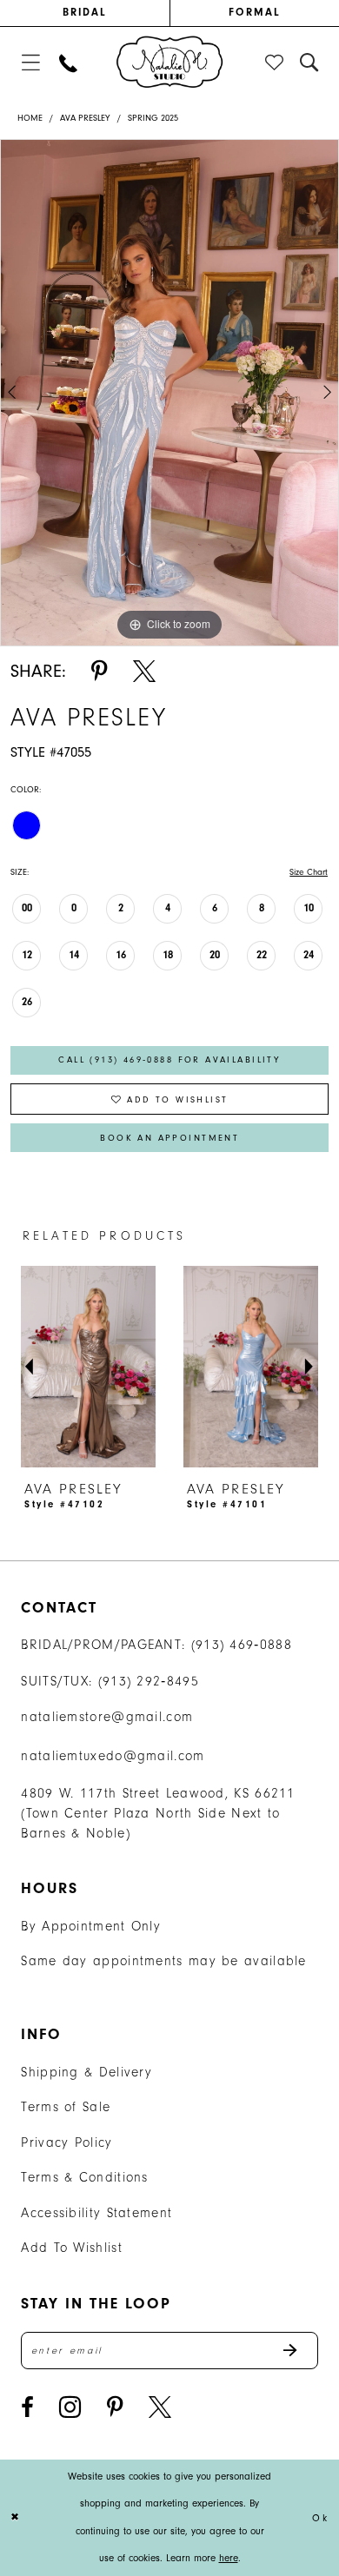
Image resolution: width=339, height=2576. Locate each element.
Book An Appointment (169, 1138)
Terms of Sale (66, 2107)
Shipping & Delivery (86, 2072)
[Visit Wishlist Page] (276, 63)
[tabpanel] (169, 393)
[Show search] (310, 63)
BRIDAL (85, 12)
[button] (31, 63)
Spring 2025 (153, 118)
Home (30, 118)
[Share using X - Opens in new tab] (144, 672)
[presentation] (89, 1367)
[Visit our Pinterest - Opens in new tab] (115, 2408)
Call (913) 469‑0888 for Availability (169, 1060)
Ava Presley (85, 118)
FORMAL (255, 12)
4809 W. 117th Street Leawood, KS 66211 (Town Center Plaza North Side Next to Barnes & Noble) (158, 1813)
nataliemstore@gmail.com (107, 1717)
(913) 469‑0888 (242, 1645)
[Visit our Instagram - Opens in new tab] (70, 2407)
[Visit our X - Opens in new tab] (160, 2408)
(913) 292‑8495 (149, 1681)
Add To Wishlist (72, 2248)
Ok (320, 2517)
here (229, 2558)
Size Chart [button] (309, 872)
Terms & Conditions (84, 2177)
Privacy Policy (66, 2142)
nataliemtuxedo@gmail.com (113, 1756)
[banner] (170, 62)
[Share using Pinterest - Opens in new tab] (100, 672)
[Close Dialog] (16, 2517)
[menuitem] (85, 13)
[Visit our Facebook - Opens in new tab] (27, 2408)
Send (300, 2351)
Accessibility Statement (96, 2213)
